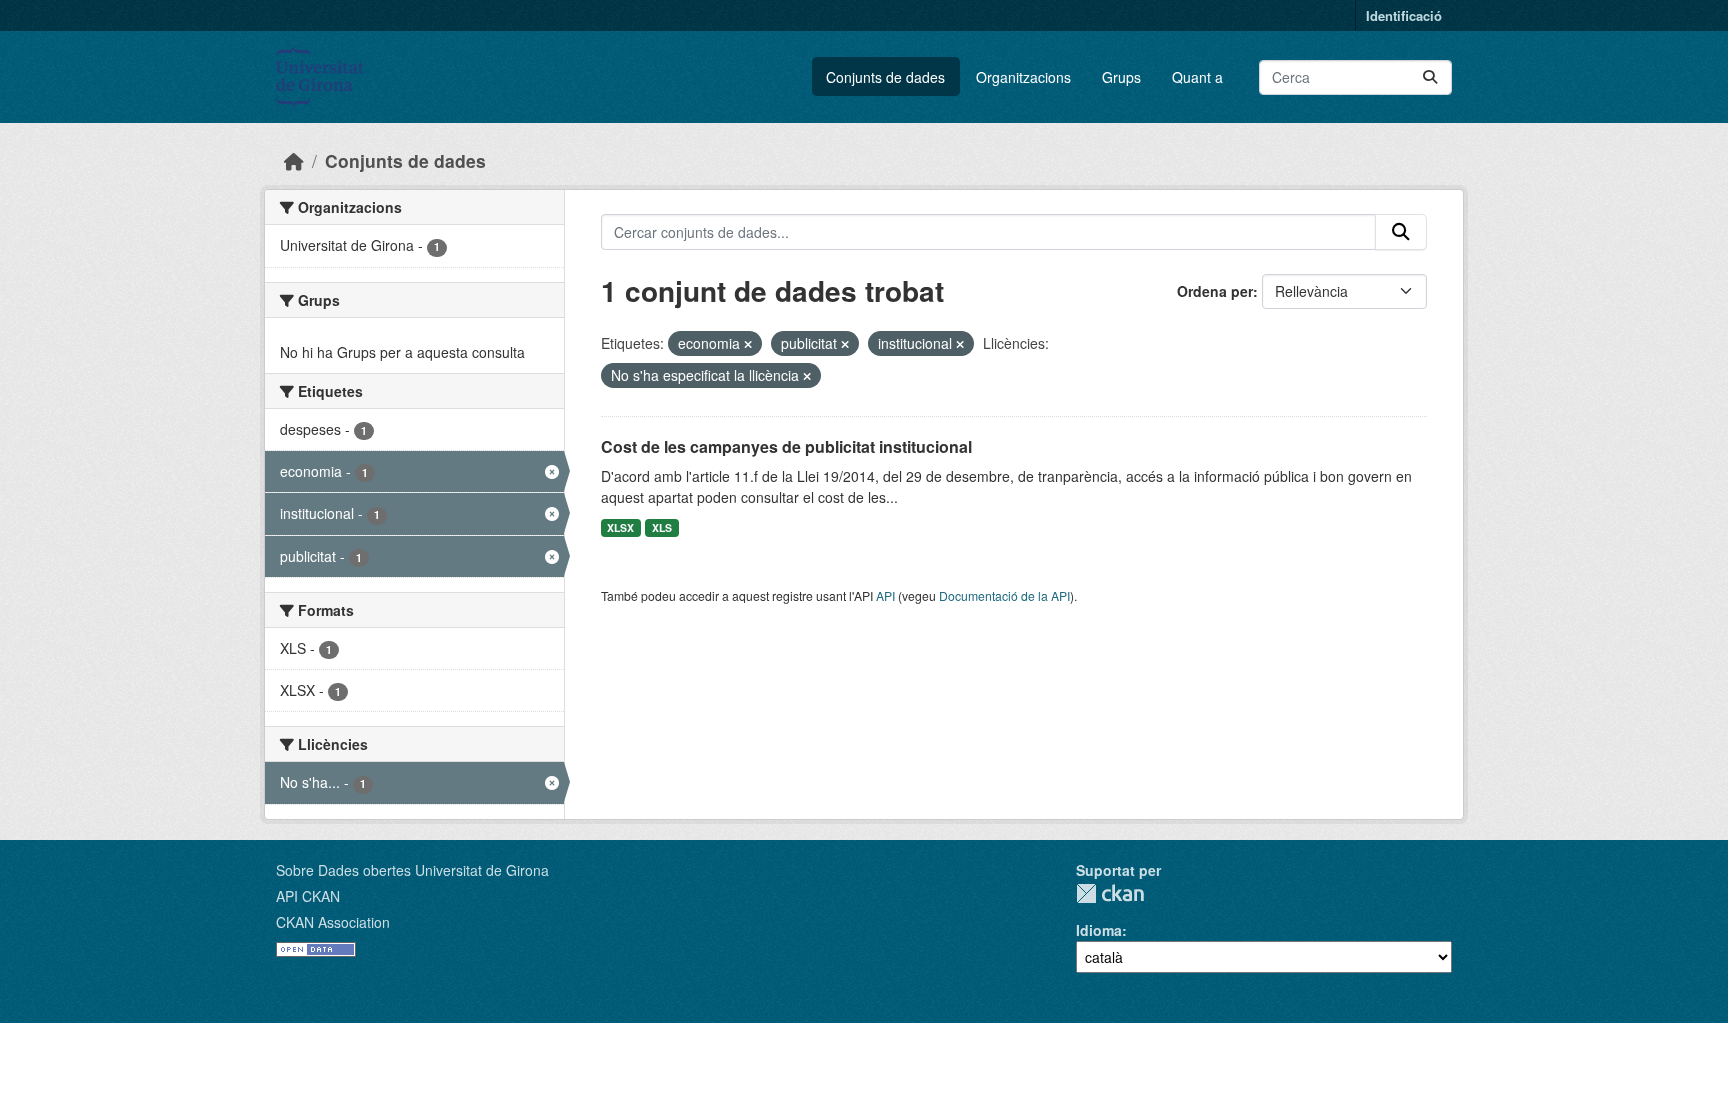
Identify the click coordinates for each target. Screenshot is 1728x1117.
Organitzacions (1023, 77)
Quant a (1197, 77)
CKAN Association (333, 922)
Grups (1121, 77)
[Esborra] (748, 344)
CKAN (1110, 893)
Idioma (1099, 930)
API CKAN (308, 896)
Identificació (1404, 15)
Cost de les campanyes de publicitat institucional (786, 446)
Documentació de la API (1004, 595)
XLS (662, 527)
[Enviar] (1430, 77)
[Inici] (294, 160)
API (885, 595)
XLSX (620, 527)
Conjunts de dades (885, 77)
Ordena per (1215, 291)
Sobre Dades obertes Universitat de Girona (412, 870)
